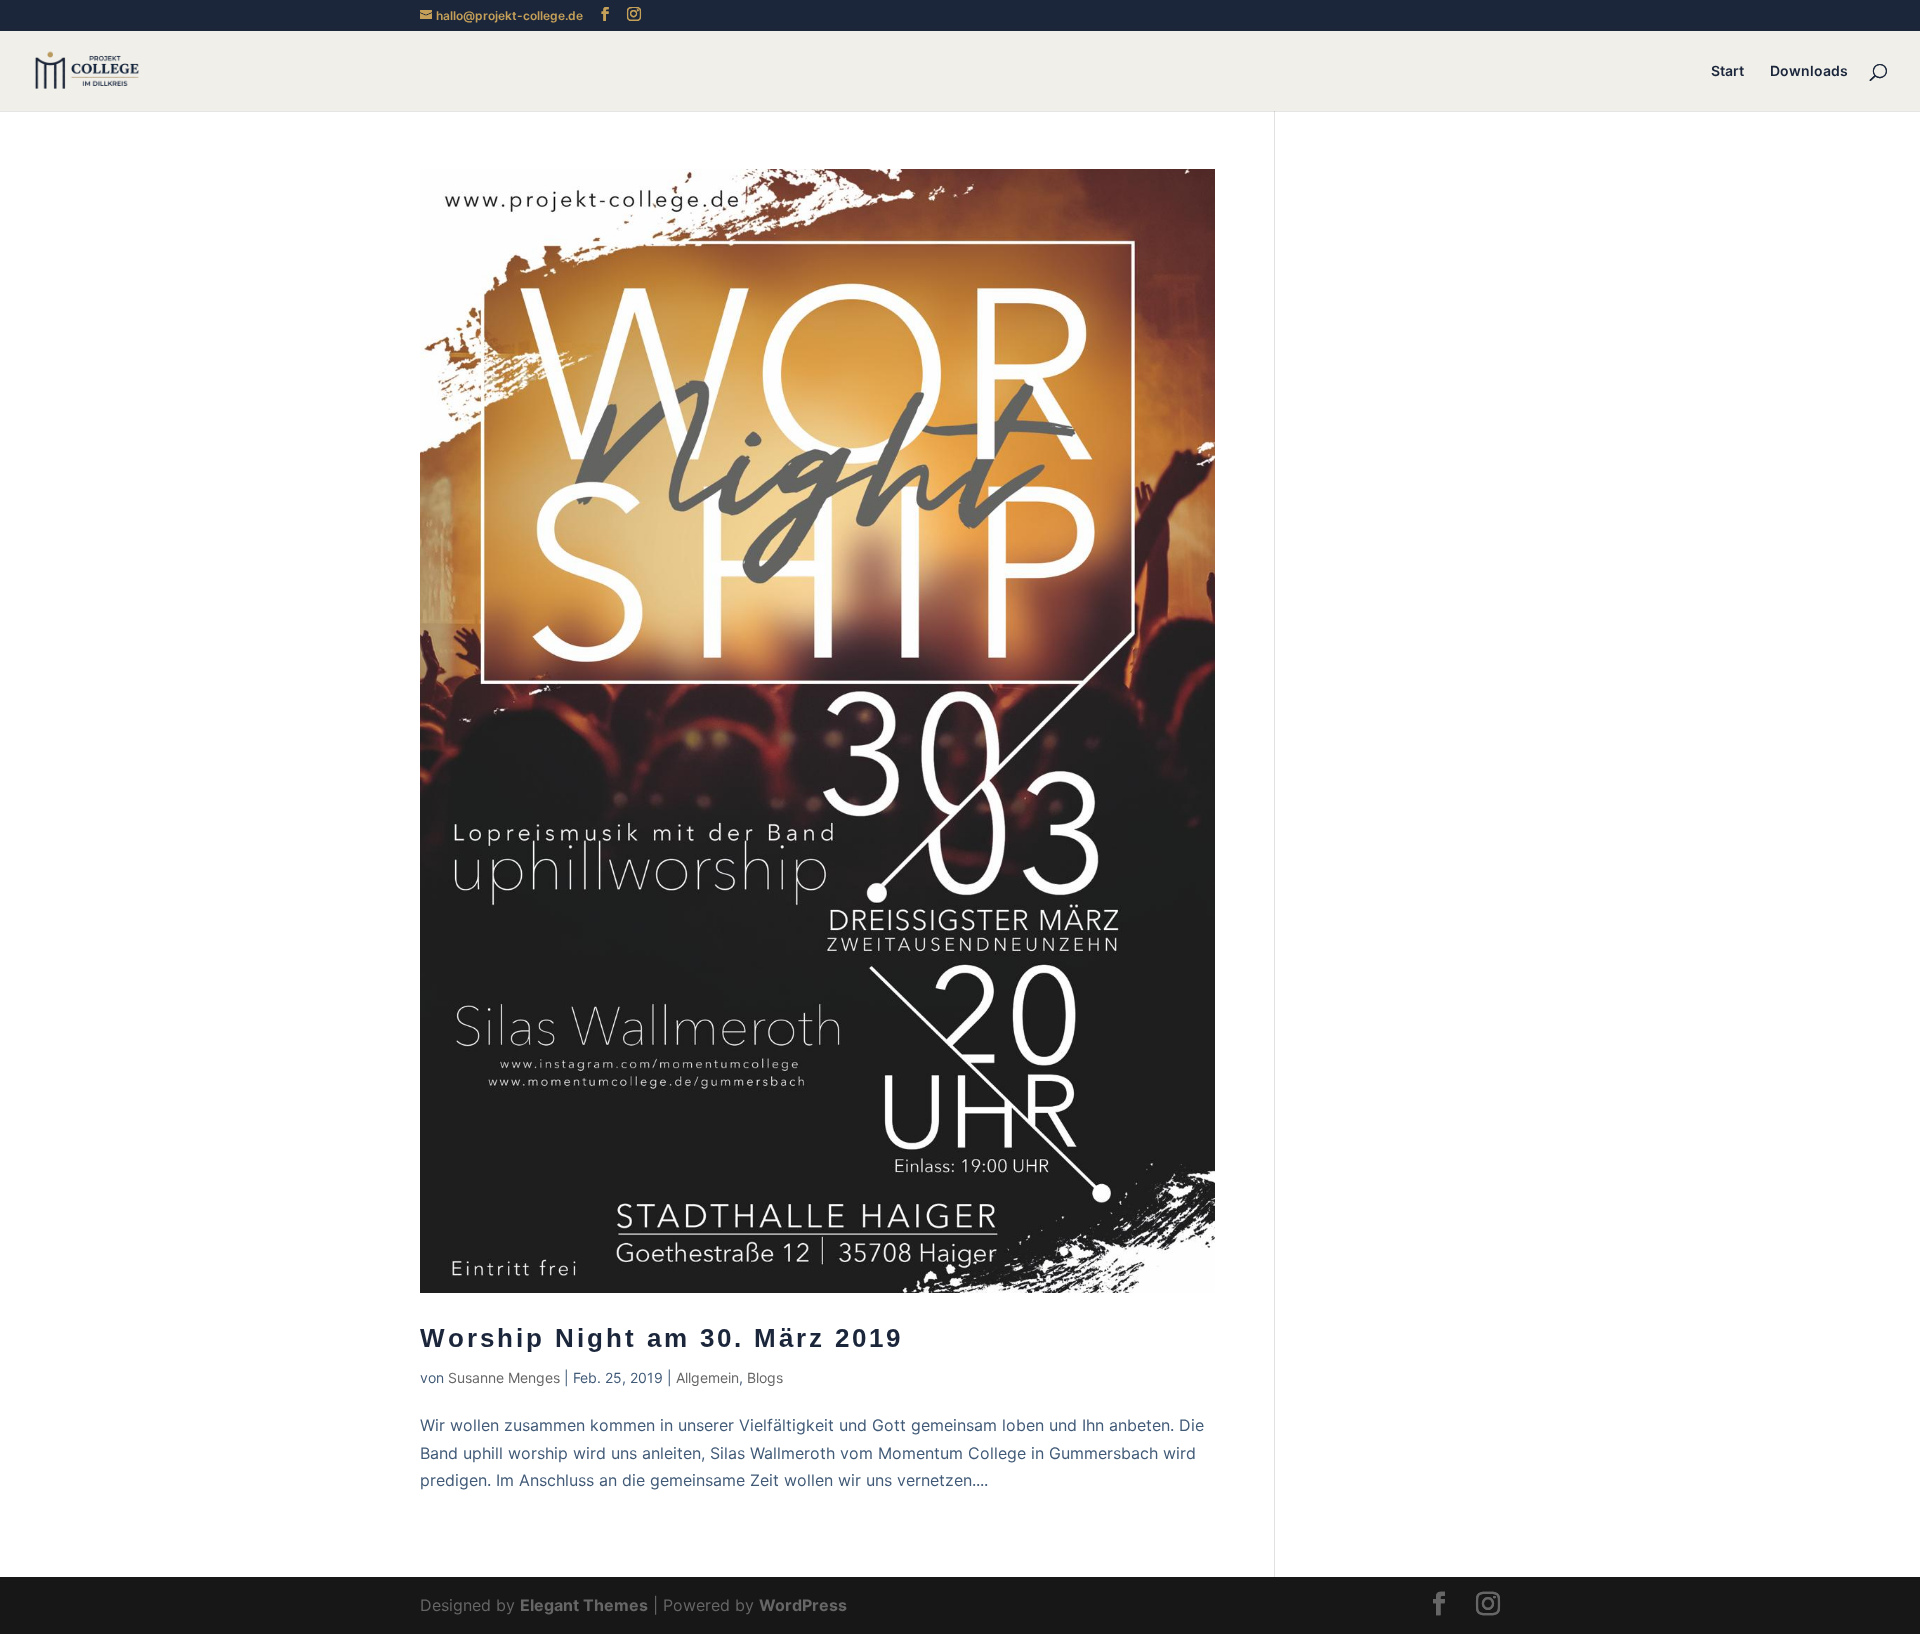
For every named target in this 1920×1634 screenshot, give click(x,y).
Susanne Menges (504, 1377)
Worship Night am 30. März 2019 (661, 1338)
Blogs (765, 1377)
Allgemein (707, 1377)
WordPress (803, 1605)
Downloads (1809, 71)
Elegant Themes (584, 1605)
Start (1727, 71)
